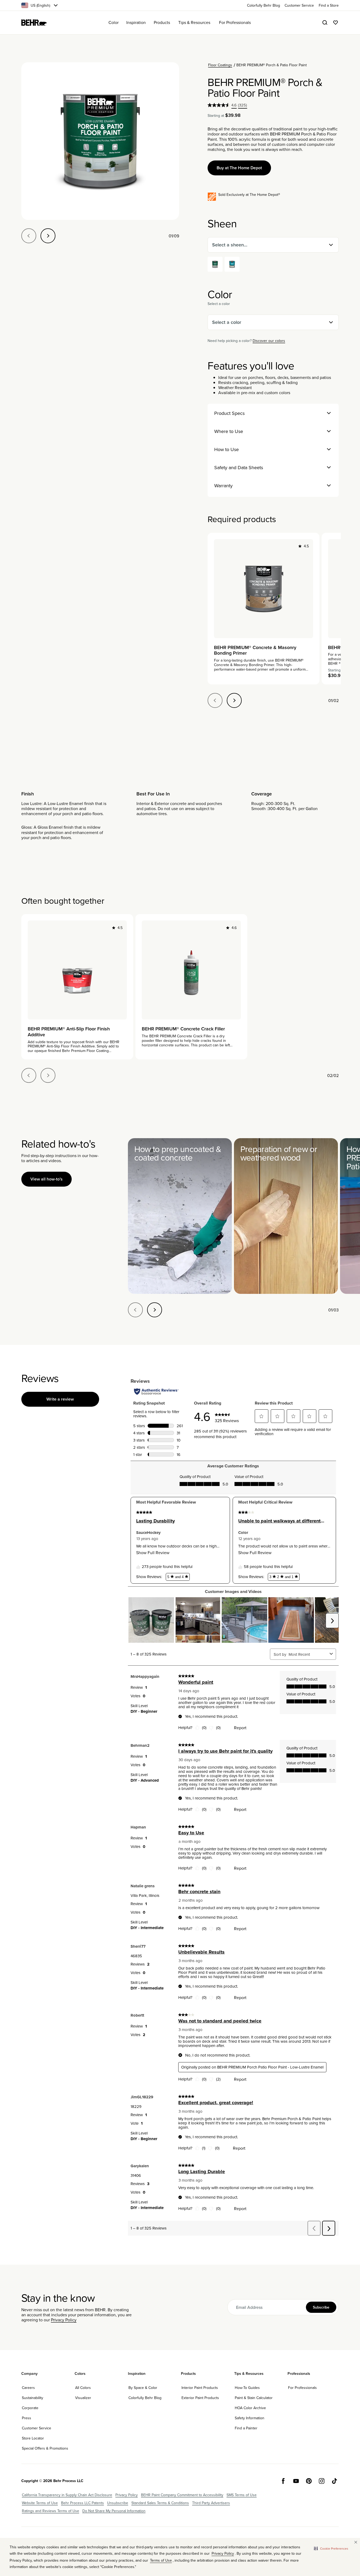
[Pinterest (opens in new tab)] (309, 2481)
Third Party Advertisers (211, 2503)
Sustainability (33, 2398)
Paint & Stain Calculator (254, 2398)
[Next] (48, 236)
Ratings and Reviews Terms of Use (50, 2511)
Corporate (30, 2408)
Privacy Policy (64, 2320)
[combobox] (273, 245)
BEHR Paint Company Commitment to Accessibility (182, 2495)
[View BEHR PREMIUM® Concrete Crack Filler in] (191, 970)
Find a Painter (246, 2428)
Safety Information (250, 2418)
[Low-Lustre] (215, 264)
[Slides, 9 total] (100, 141)
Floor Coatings (220, 65)
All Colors (83, 2388)
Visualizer (83, 2398)
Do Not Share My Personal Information (114, 2511)
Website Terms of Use (40, 2503)
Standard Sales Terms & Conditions (160, 2503)
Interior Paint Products (200, 2388)
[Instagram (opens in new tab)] (322, 2481)
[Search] (325, 23)
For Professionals (302, 2388)
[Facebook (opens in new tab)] (283, 2481)
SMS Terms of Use (242, 2495)
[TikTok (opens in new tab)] (334, 2481)
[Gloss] (232, 264)
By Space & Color (143, 2388)
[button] (331, 2549)
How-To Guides (247, 2388)
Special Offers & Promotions (45, 2448)
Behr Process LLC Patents (82, 2503)
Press (27, 2418)
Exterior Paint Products (200, 2398)
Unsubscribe (118, 2503)
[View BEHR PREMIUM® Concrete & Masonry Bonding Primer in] (264, 589)
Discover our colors (269, 341)
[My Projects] (335, 23)
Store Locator (33, 2438)
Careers (28, 2388)
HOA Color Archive (250, 2408)
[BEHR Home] (34, 23)
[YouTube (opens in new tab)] (296, 2481)
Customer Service (37, 2428)
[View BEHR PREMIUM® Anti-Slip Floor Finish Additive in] (77, 970)
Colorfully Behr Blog (145, 2398)
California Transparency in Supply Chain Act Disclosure (67, 2495)
